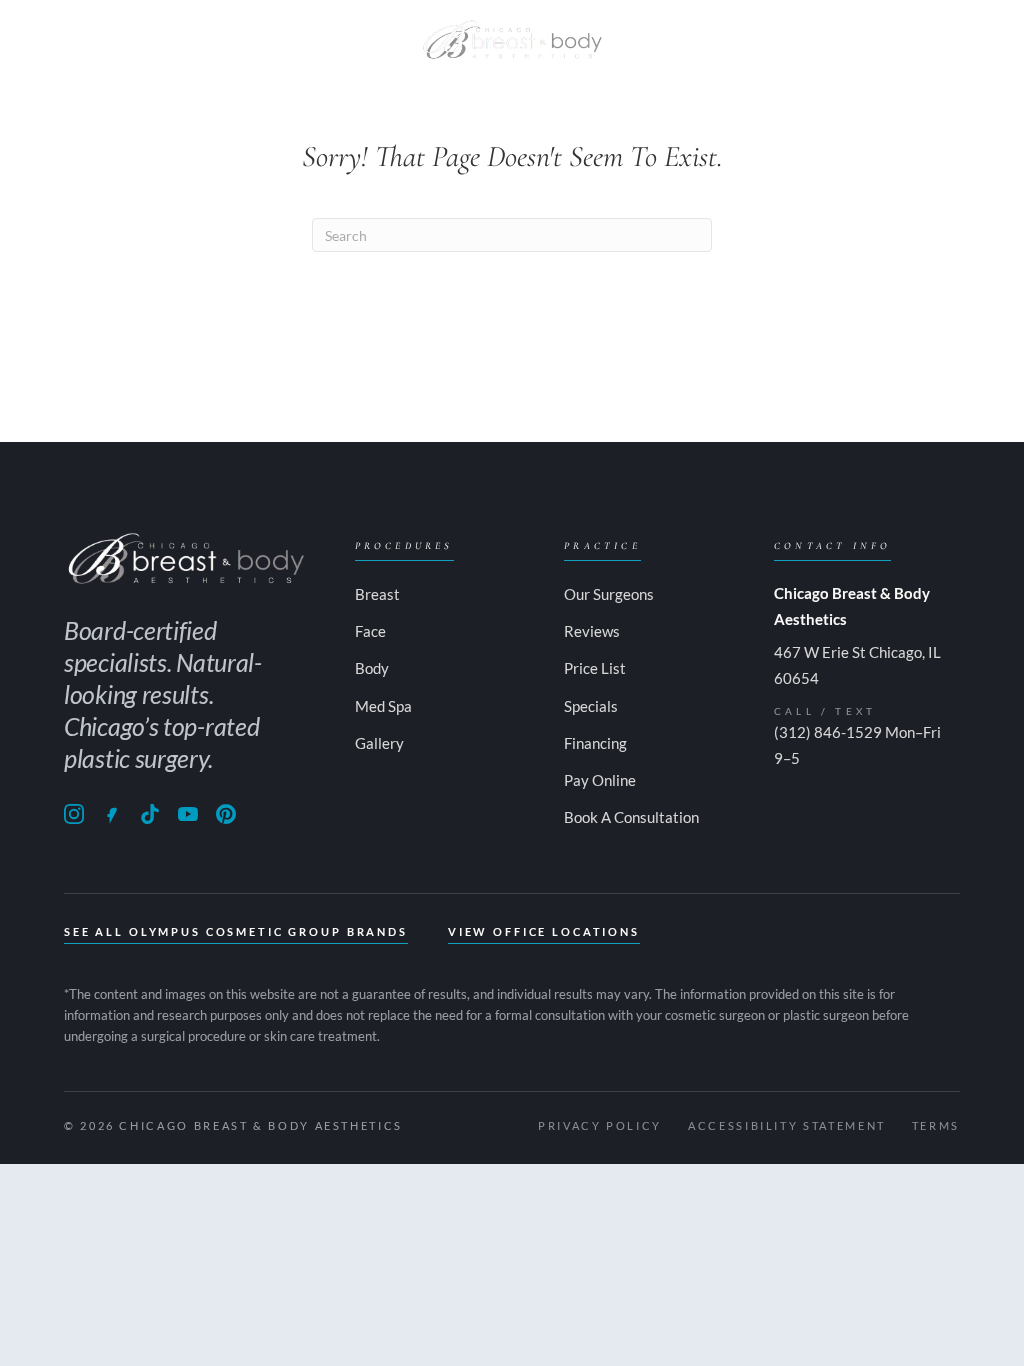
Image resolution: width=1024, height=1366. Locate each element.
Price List (595, 668)
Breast (139, 39)
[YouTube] (188, 814)
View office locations (544, 931)
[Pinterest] (226, 814)
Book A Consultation (631, 817)
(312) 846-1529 (828, 732)
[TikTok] (150, 814)
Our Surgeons (609, 594)
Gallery (654, 39)
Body (214, 39)
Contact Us (831, 39)
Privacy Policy (600, 1125)
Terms (936, 1125)
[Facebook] (112, 814)
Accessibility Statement (787, 1125)
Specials (735, 39)
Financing (595, 743)
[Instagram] (74, 814)
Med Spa (358, 39)
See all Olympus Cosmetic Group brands (236, 931)
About (59, 39)
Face (281, 39)
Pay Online (935, 39)
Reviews (592, 631)
